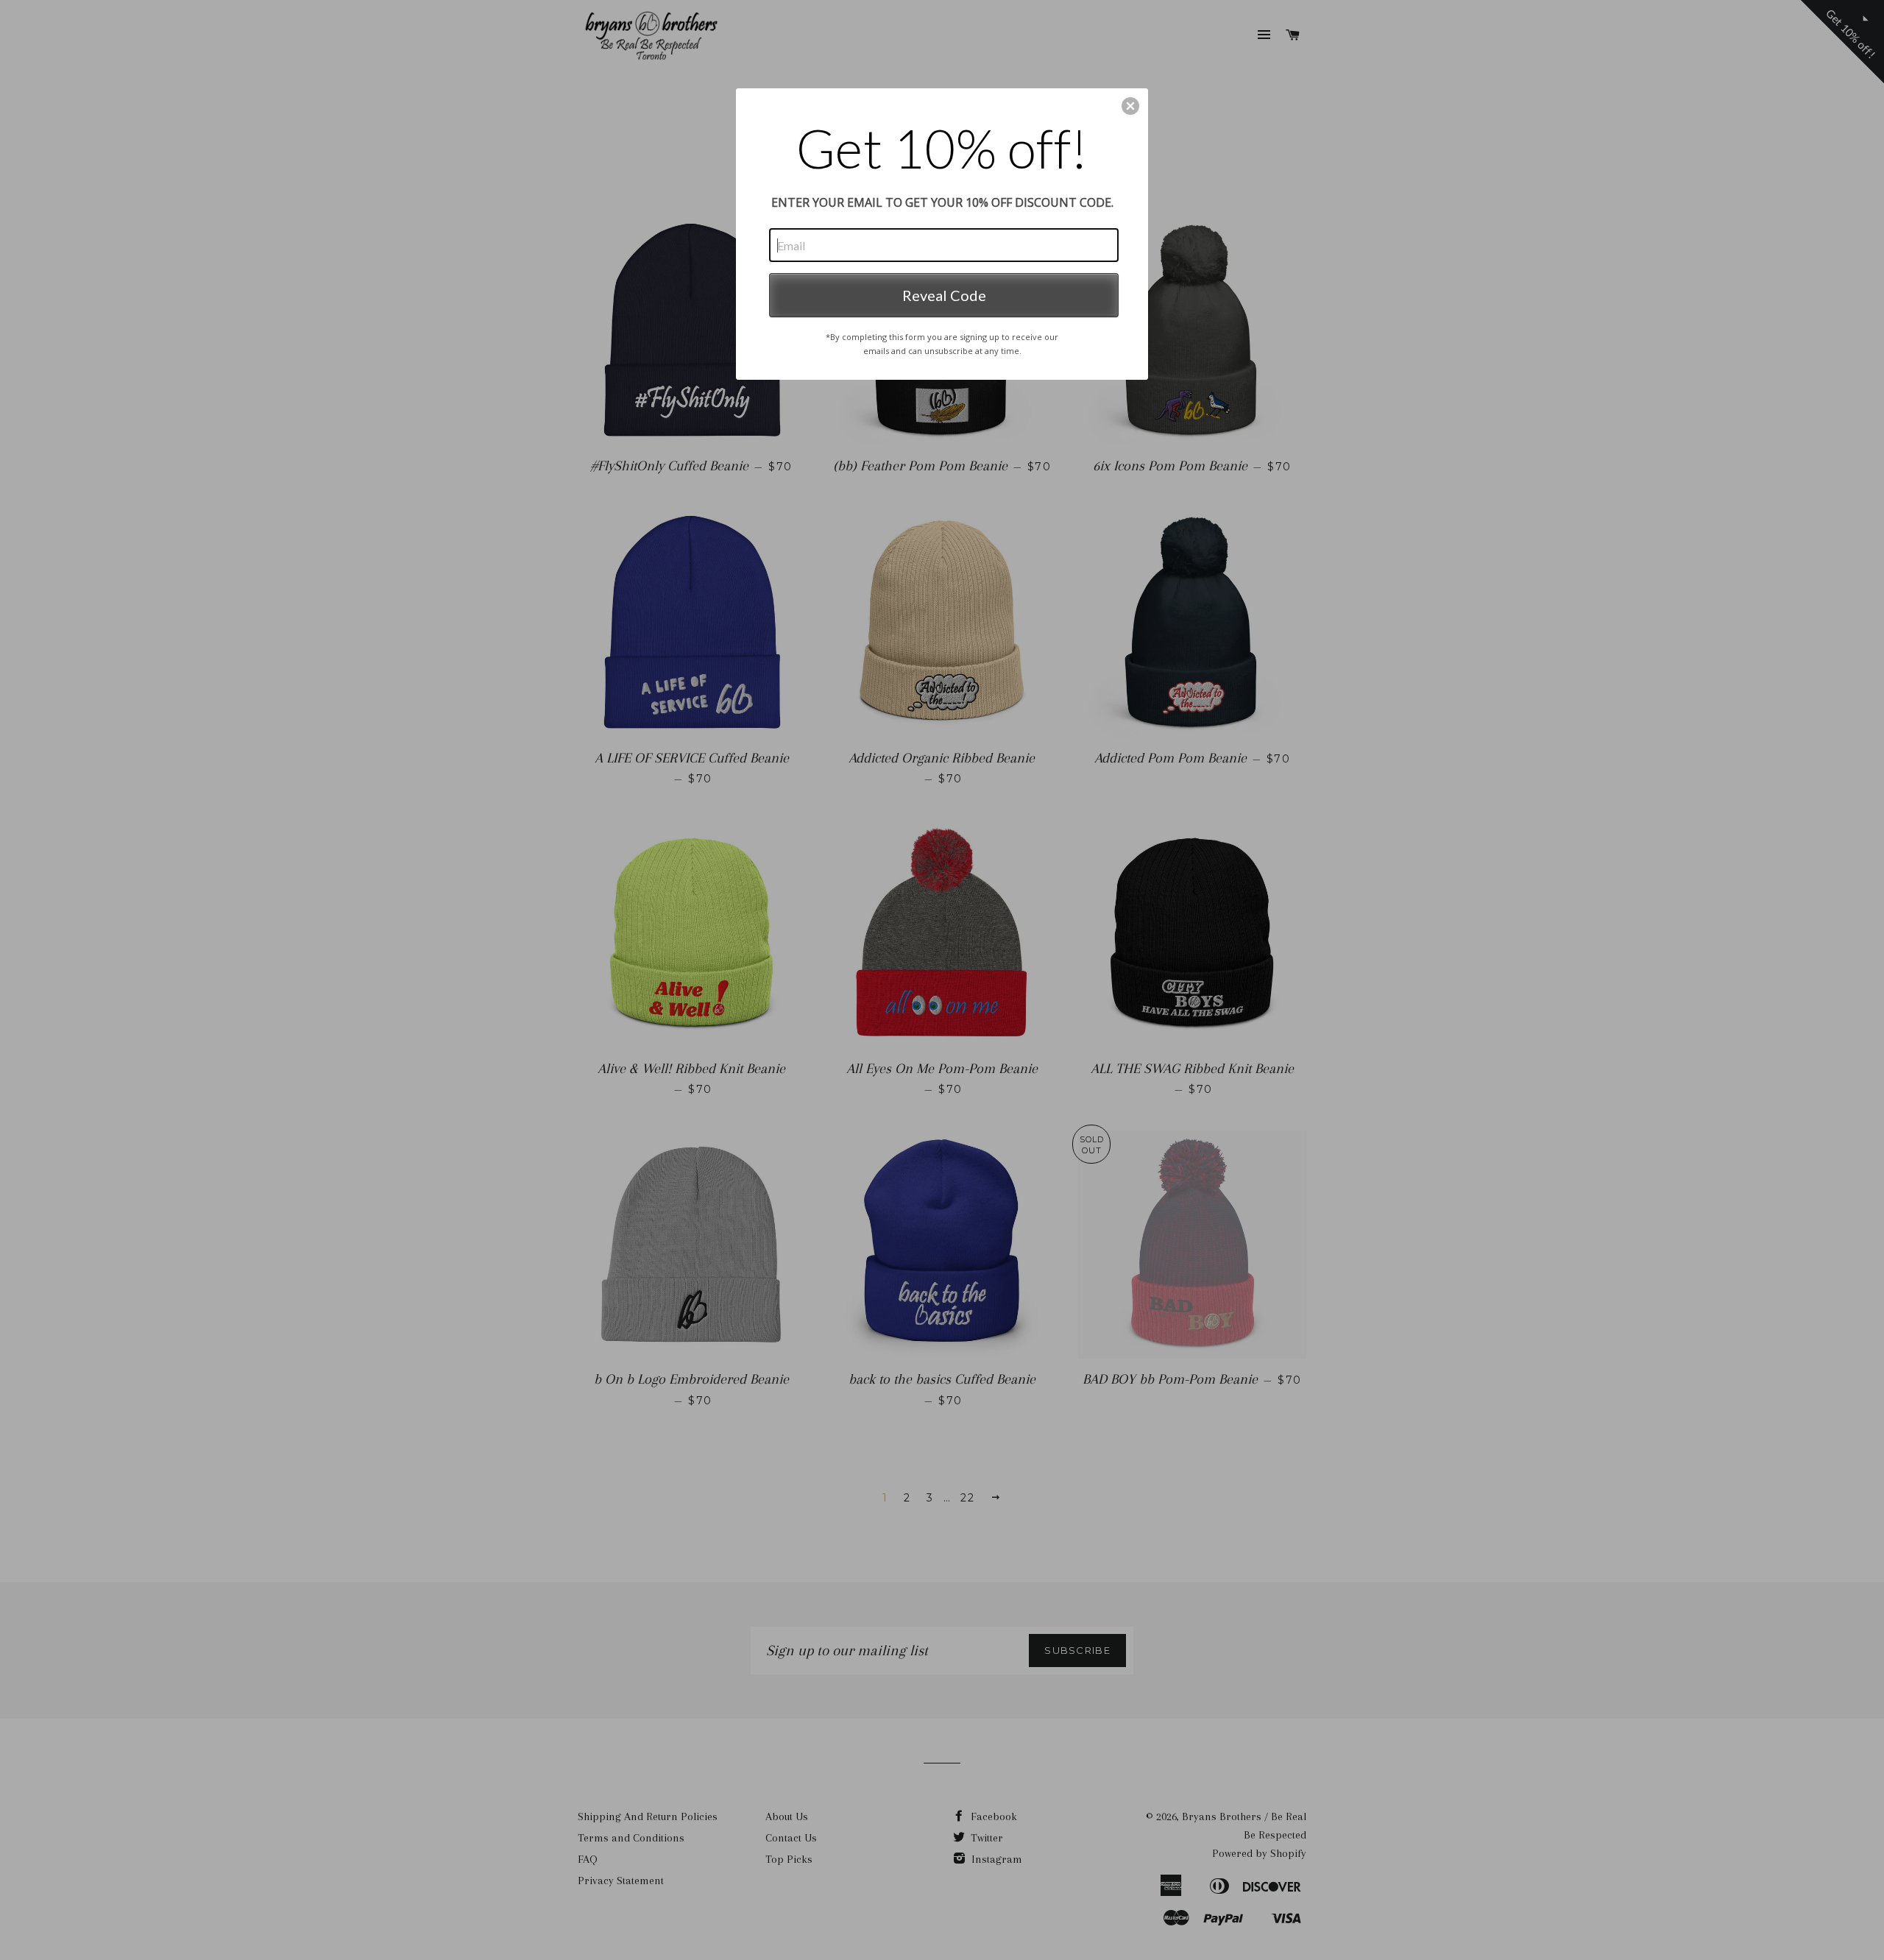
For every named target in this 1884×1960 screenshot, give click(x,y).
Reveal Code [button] (944, 295)
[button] (1130, 106)
